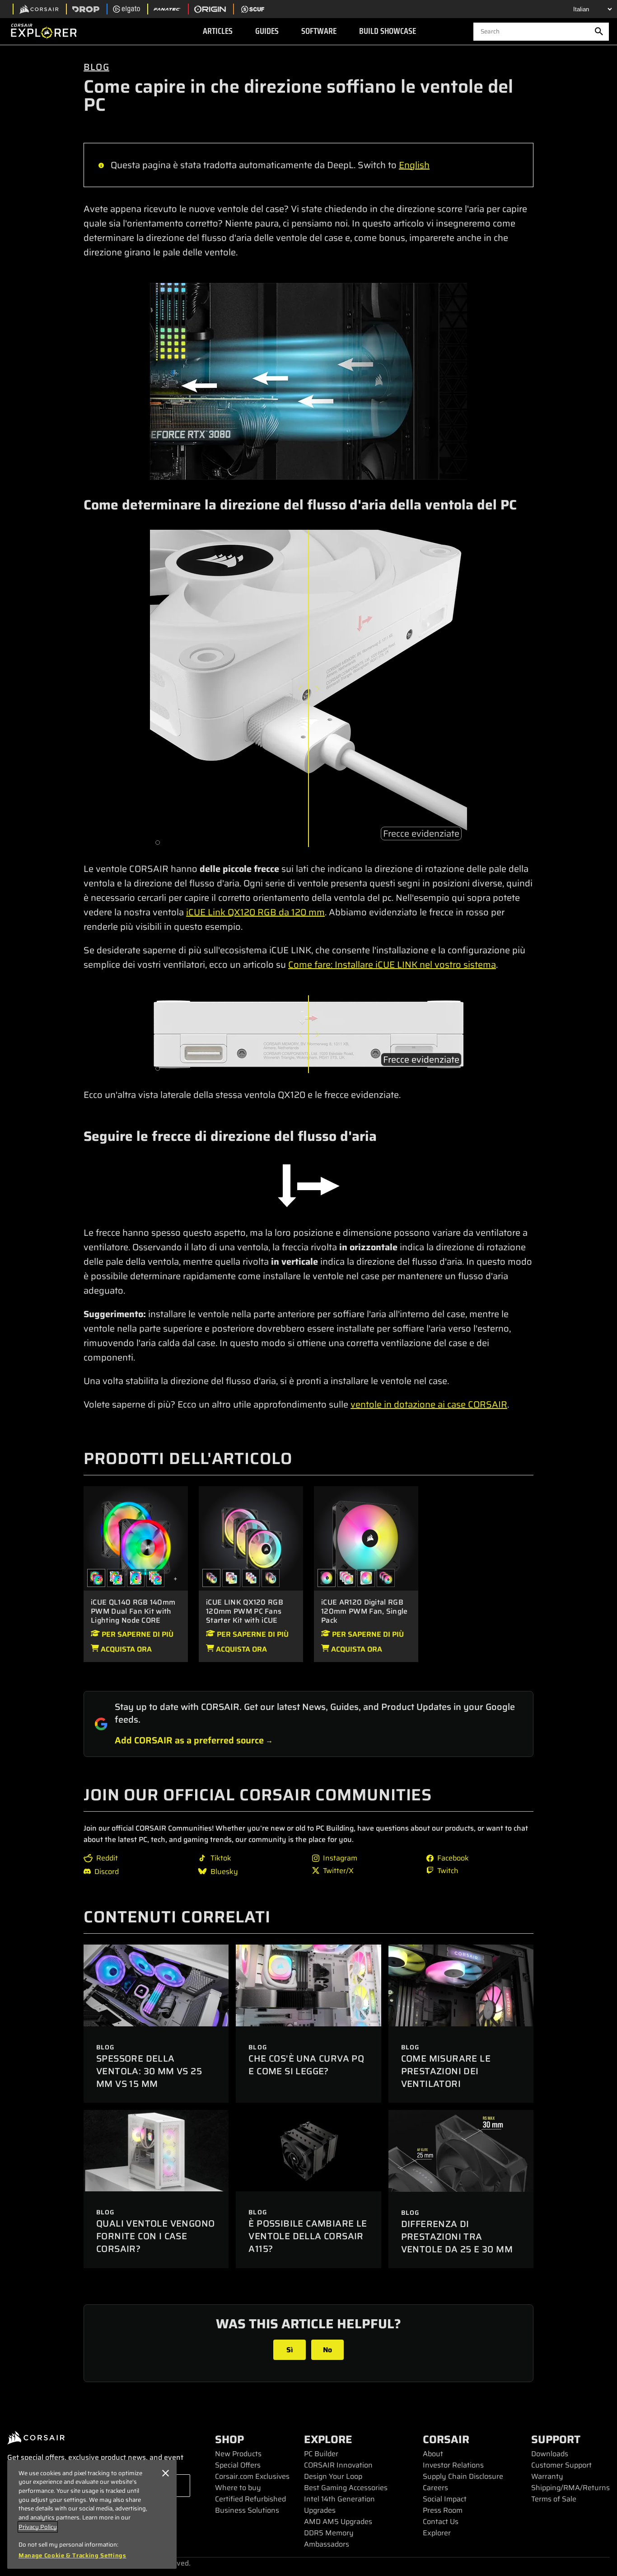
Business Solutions (247, 2510)
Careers (435, 2488)
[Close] (165, 2473)
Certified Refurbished (250, 2499)
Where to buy (238, 2488)
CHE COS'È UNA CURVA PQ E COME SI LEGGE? (306, 2065)
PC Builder (321, 2454)
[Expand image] (308, 381)
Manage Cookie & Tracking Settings (72, 2556)
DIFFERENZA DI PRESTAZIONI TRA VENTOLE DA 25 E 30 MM (457, 2237)
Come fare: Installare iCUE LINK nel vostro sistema (392, 965)
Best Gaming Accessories (346, 2488)
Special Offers (238, 2465)
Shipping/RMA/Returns (570, 2488)
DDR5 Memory (329, 2533)
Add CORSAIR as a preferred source (189, 1740)
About (433, 2454)
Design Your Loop (333, 2476)
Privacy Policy (38, 2527)
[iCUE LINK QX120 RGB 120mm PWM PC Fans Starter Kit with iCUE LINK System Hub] (251, 1538)
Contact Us (441, 2522)
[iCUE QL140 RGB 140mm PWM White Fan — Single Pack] (136, 1578)
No (327, 2350)
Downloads (550, 2454)
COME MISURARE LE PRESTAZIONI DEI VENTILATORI (446, 2071)
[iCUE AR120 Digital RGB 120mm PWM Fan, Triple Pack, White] (346, 1578)
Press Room (443, 2510)
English (414, 165)
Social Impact (445, 2499)
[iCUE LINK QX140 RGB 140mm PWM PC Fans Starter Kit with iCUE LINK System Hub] (271, 1578)
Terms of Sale (554, 2499)
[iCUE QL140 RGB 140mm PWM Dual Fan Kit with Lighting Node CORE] (136, 1538)
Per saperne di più (137, 1634)
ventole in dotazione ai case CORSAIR (429, 1404)
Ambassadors (327, 2544)
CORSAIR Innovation (338, 2465)
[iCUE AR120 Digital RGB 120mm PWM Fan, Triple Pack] (386, 1578)
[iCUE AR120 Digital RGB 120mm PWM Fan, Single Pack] (366, 1538)
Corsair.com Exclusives (252, 2476)
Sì (290, 2350)
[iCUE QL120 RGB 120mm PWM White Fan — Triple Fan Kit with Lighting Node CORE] (155, 1578)
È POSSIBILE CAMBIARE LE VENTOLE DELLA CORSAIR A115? (308, 2236)
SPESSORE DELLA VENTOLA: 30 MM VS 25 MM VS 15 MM (149, 2071)
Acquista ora (125, 1649)
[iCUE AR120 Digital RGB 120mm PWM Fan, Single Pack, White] (366, 1578)
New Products (238, 2454)
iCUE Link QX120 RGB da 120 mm (255, 912)
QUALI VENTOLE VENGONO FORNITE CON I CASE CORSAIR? (155, 2236)
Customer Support (561, 2465)
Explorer (437, 2533)
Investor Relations (453, 2465)
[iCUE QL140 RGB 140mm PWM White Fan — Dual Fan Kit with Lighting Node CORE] (116, 1578)
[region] (92, 2514)
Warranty (547, 2476)
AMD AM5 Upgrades (338, 2522)
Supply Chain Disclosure (463, 2476)
